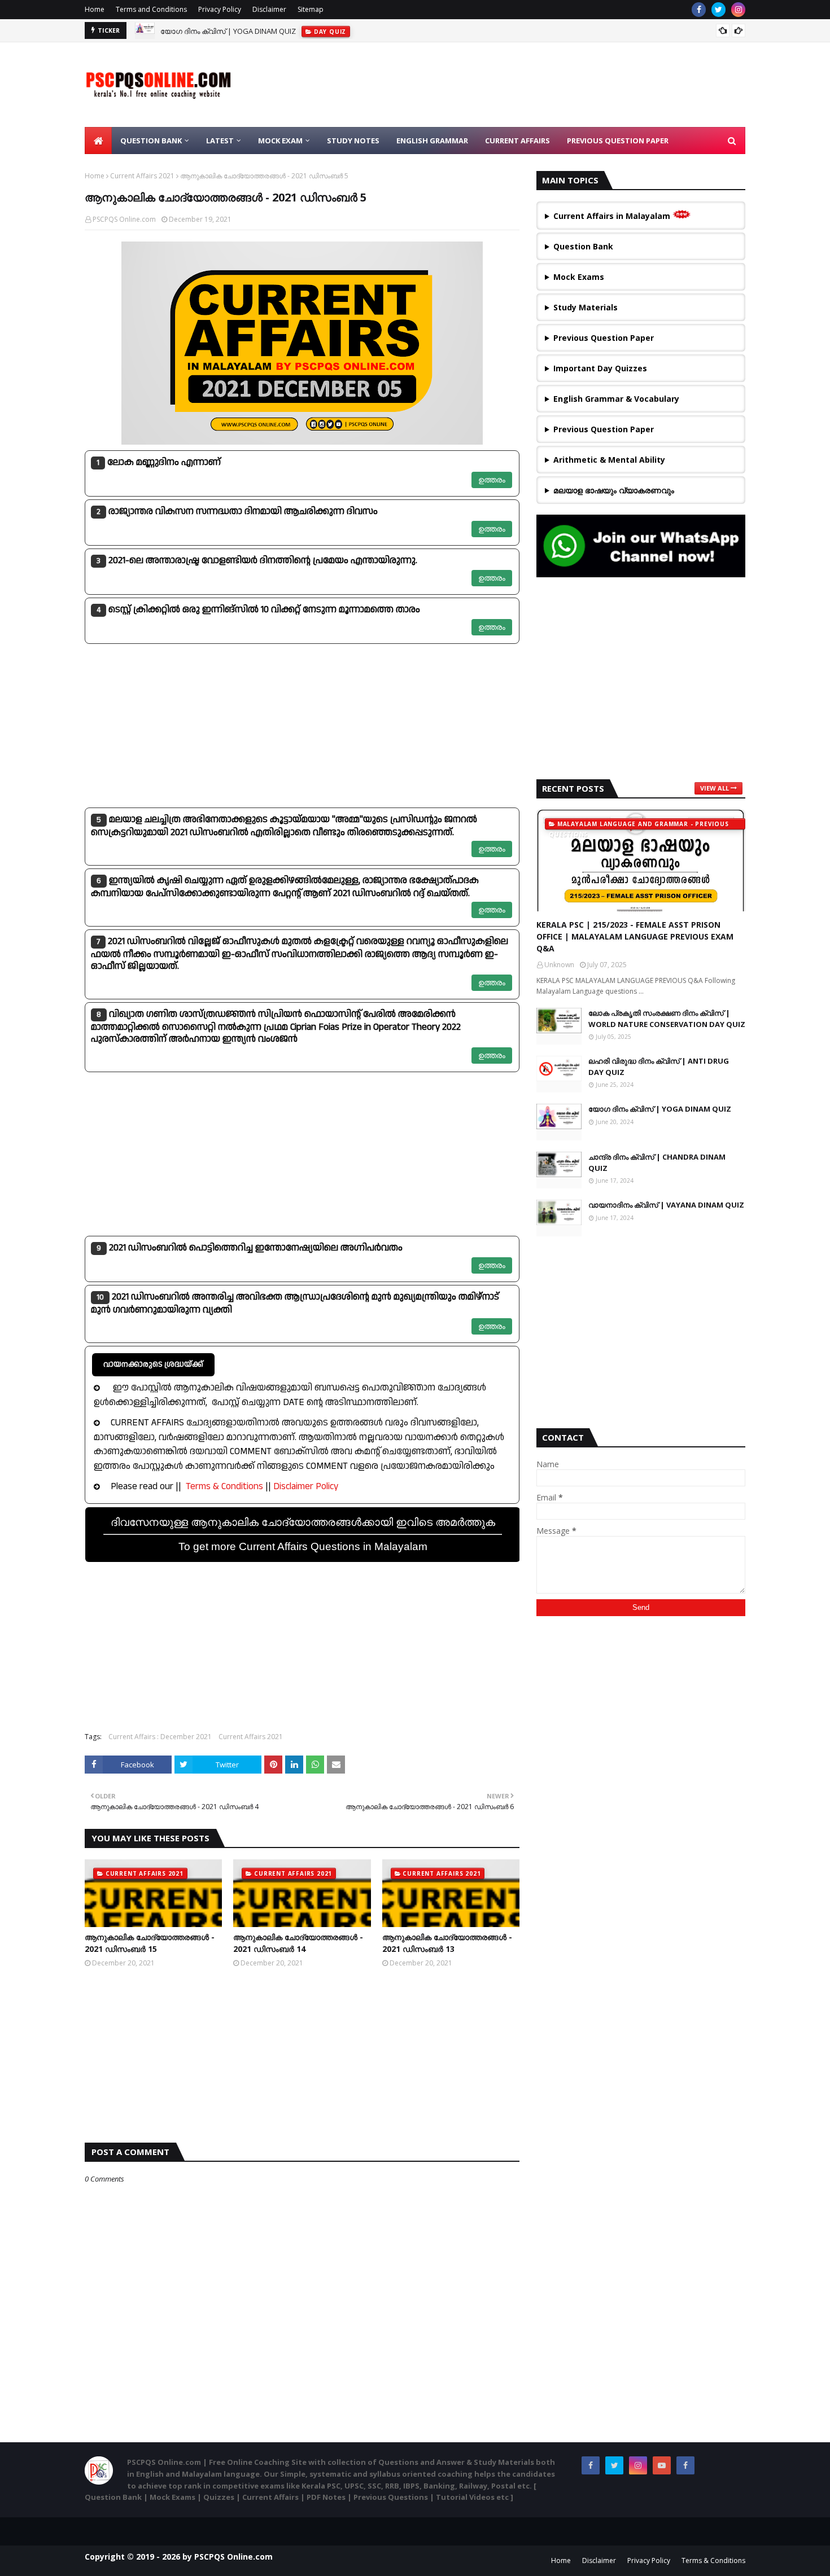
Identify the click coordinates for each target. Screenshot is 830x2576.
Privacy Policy (220, 9)
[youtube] (662, 2465)
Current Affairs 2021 (142, 176)
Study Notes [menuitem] (353, 141)
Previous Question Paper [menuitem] (618, 141)
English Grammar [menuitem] (432, 141)
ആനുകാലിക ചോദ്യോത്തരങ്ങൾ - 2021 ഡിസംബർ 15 (150, 1943)
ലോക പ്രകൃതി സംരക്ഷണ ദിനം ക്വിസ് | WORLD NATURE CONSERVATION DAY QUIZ (667, 1019)
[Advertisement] (302, 726)
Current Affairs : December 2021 (160, 1737)
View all (715, 788)
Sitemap (311, 9)
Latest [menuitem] (220, 141)
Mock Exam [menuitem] (280, 141)
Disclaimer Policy (306, 1486)
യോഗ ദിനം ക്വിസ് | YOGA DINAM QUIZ (228, 30)
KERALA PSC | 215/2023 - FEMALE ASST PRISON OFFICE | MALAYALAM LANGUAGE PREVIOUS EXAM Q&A (635, 936)
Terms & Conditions (224, 1486)
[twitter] (718, 10)
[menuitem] (98, 141)
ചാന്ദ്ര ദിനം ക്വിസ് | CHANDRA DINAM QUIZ (657, 1162)
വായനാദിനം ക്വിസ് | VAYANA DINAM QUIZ (666, 1205)
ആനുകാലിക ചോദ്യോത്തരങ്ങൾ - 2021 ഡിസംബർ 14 (298, 1943)
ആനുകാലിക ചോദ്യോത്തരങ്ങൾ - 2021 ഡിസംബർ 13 (447, 1943)
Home (95, 9)
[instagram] (738, 10)
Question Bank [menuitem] (151, 141)
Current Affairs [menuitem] (517, 141)
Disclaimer (269, 9)
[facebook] (699, 10)
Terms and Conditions (151, 9)
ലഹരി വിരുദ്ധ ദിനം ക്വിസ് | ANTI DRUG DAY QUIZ (659, 1067)
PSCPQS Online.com (124, 219)
